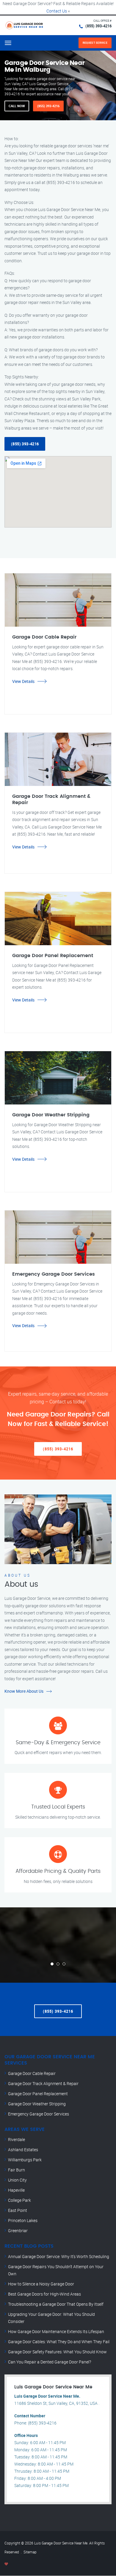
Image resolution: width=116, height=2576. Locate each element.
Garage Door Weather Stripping (37, 2104)
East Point (18, 2210)
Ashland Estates (23, 2150)
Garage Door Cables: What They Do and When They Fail (59, 2342)
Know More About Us (24, 1691)
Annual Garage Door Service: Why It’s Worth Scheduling (59, 2256)
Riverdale (17, 2139)
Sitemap (30, 2552)
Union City (17, 2180)
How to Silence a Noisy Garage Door (41, 2284)
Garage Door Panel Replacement (38, 2094)
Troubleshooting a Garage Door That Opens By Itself (56, 2304)
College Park (19, 2200)
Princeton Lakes (23, 2220)
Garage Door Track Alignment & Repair (43, 2083)
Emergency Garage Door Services (39, 2114)
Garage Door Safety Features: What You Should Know (57, 2352)
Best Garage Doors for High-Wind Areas (44, 2294)
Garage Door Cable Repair (32, 2073)
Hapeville (16, 2190)
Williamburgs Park (25, 2160)
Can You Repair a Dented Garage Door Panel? (50, 2362)
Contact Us (57, 11)
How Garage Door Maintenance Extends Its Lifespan (56, 2331)
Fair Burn (17, 2170)
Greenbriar (18, 2231)
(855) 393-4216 (98, 26)
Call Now (17, 106)
